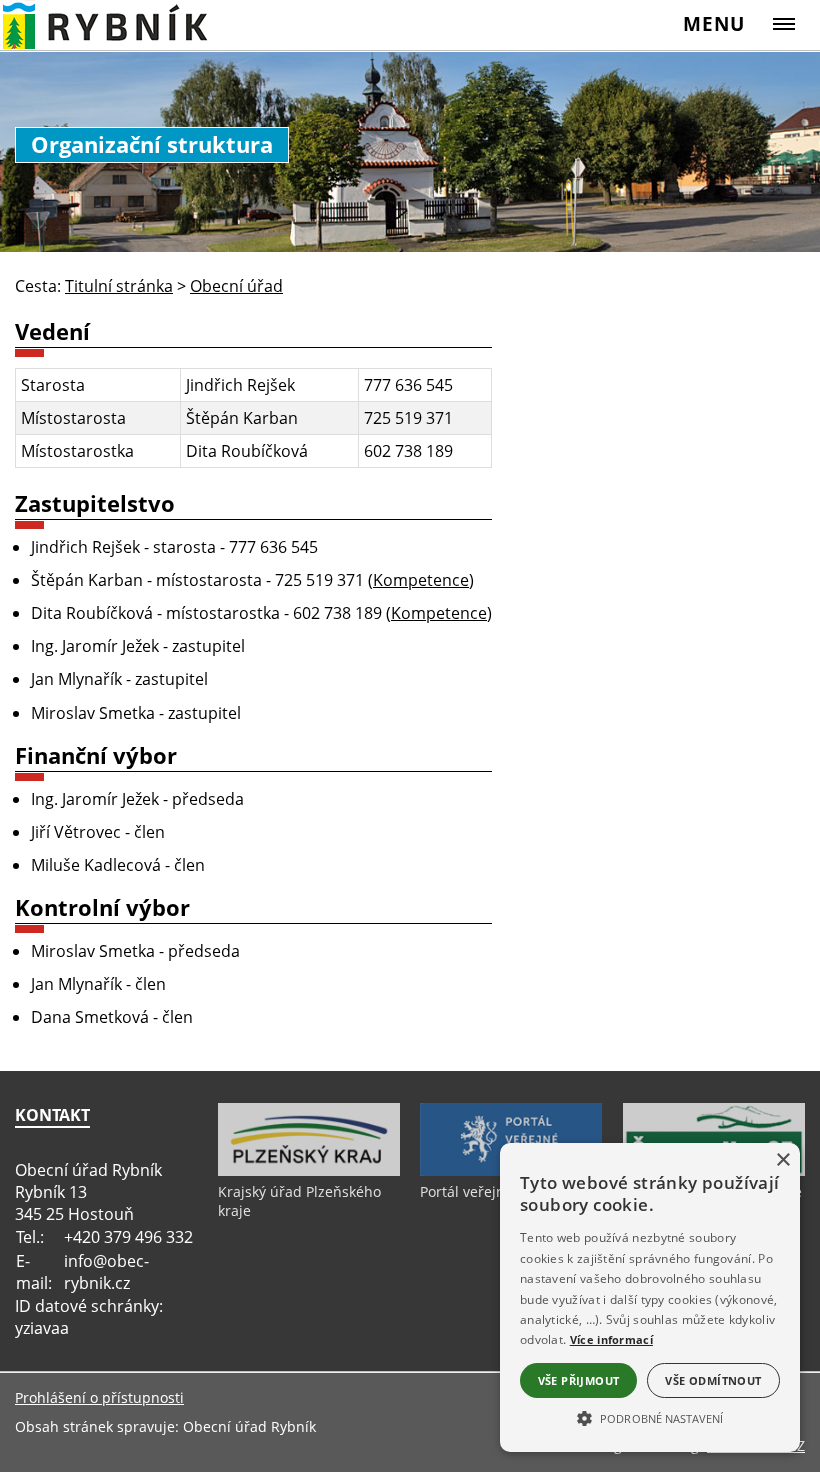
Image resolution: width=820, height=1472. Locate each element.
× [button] (782, 1160)
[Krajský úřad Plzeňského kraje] (309, 1171)
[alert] (650, 1297)
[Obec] (127, 24)
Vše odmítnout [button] (713, 1380)
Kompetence (421, 580)
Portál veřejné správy (490, 1191)
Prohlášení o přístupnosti (99, 1397)
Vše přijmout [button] (579, 1380)
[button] (650, 1417)
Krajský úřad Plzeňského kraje (299, 1201)
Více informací (611, 1339)
